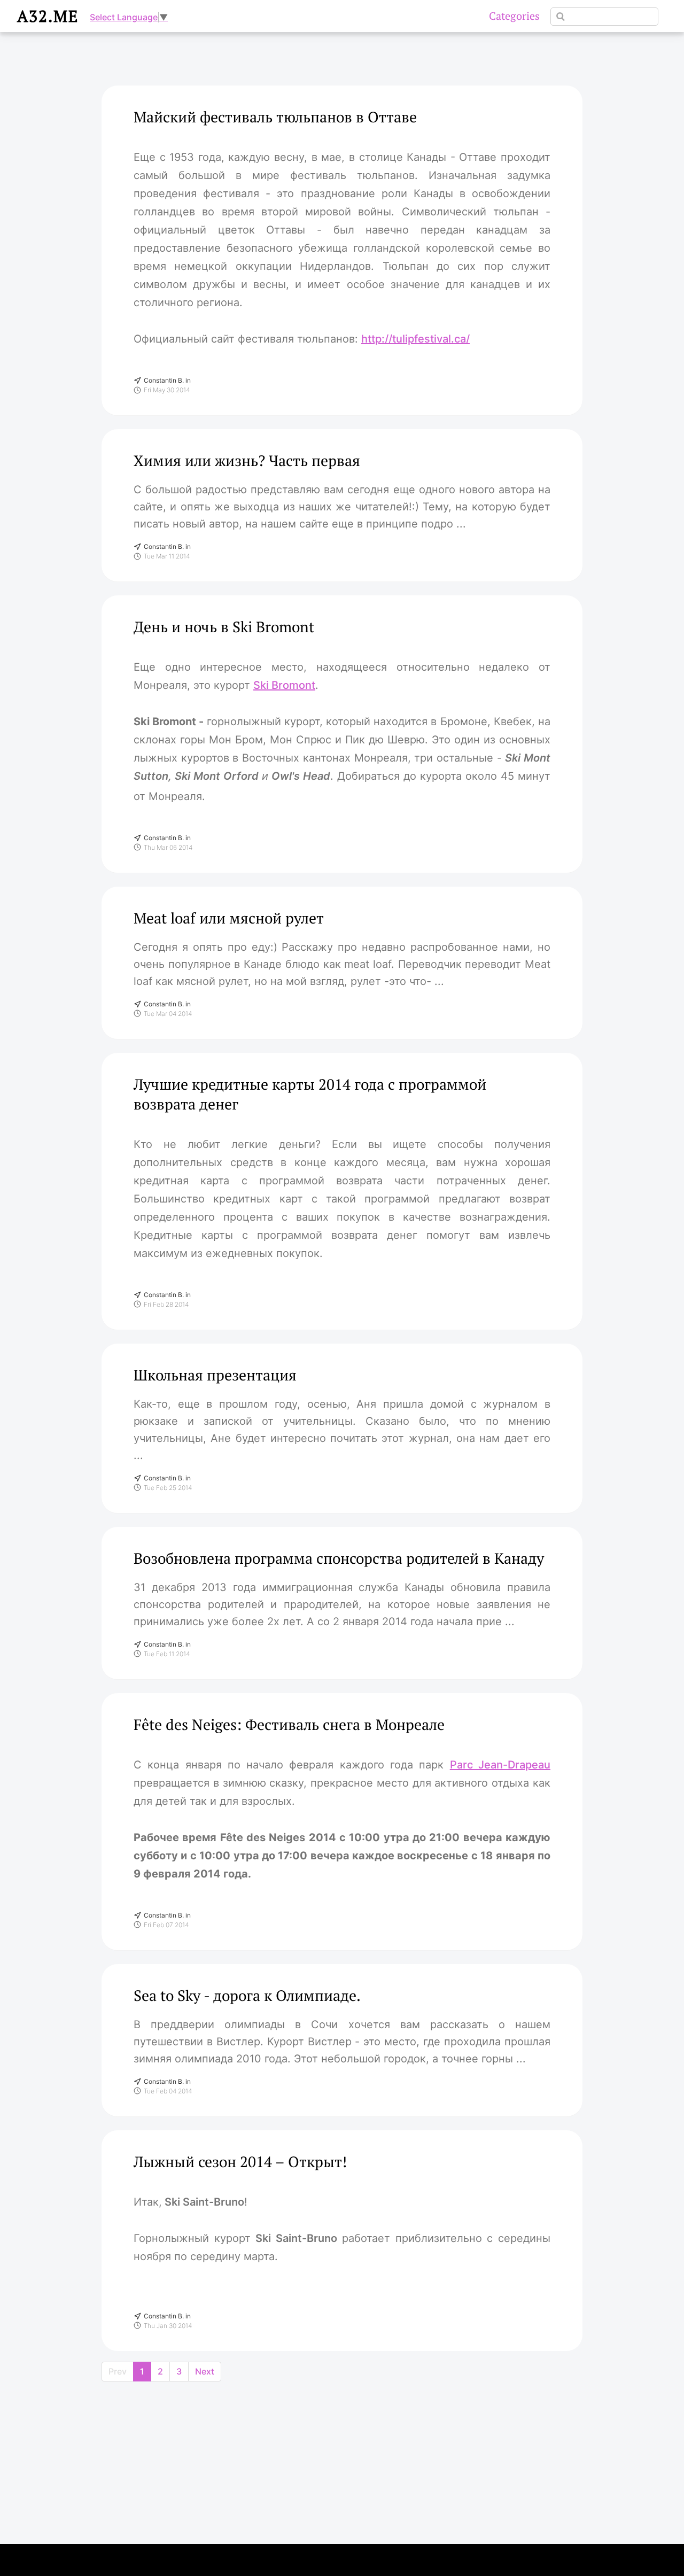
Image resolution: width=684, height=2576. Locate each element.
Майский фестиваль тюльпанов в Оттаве (275, 117)
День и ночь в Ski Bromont (224, 627)
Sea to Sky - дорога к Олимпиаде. (247, 1995)
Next (205, 2371)
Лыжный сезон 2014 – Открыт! (240, 2162)
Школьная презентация (215, 1375)
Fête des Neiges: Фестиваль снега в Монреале (289, 1724)
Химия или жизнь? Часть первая (247, 460)
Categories (514, 16)
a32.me (48, 16)
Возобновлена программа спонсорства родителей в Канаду (339, 1558)
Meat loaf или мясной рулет (229, 918)
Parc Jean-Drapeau (500, 1765)
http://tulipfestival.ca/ (415, 339)
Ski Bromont (284, 685)
